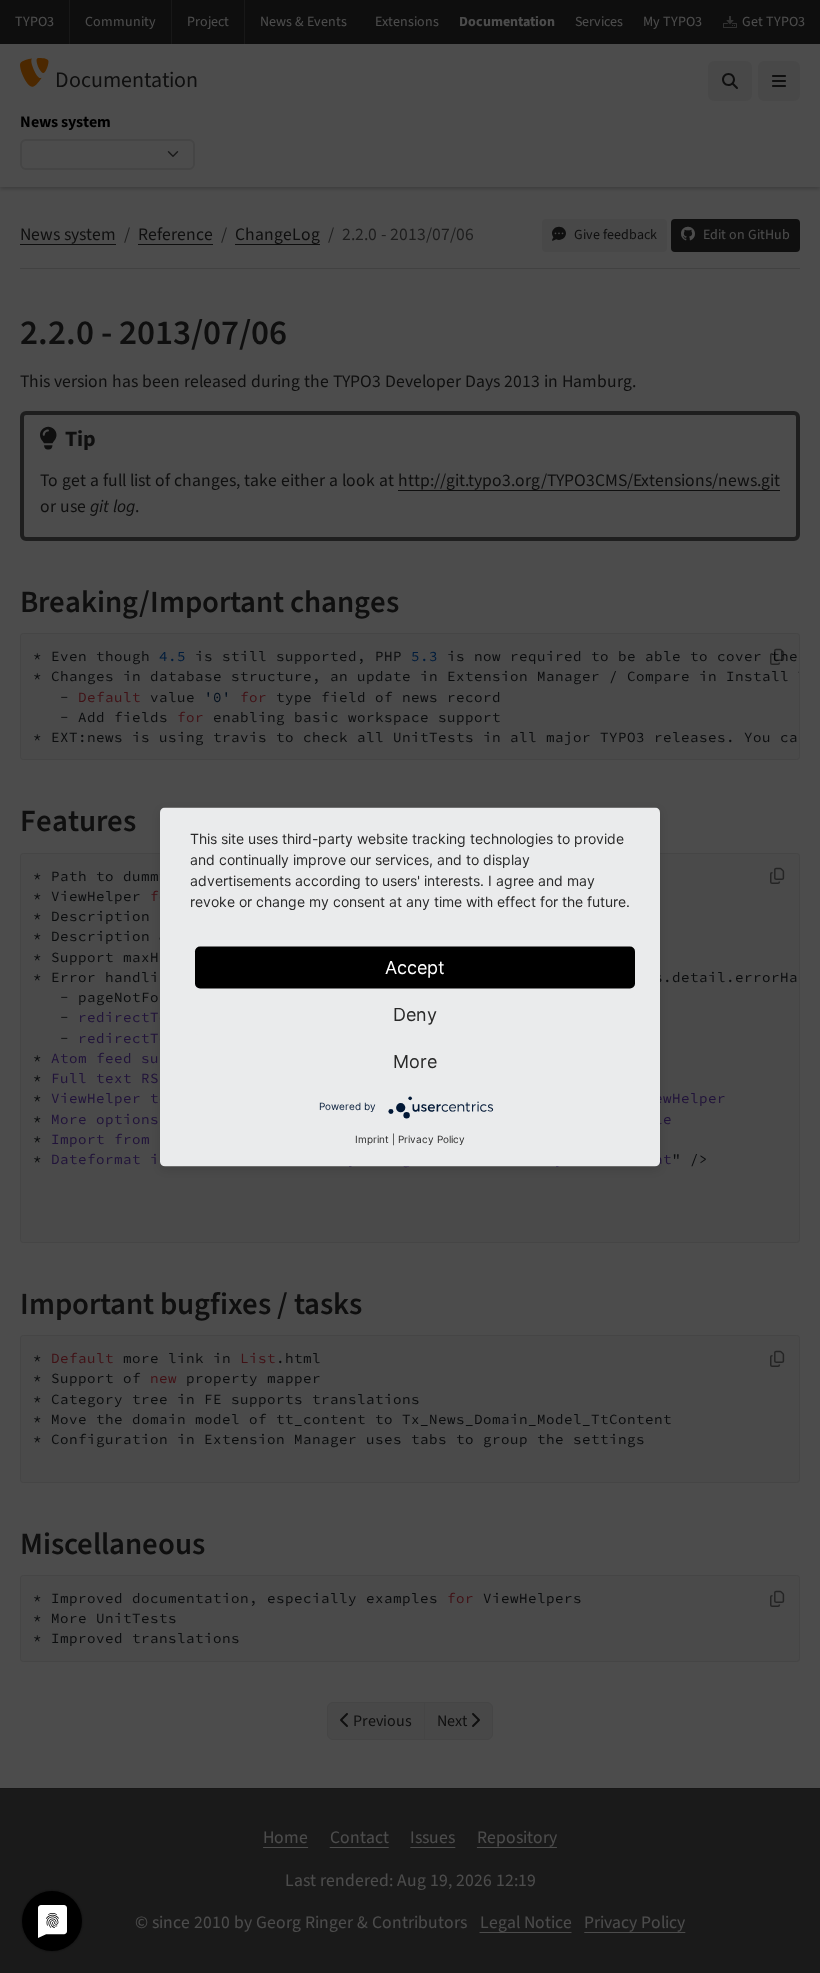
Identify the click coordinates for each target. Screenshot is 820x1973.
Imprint (372, 1138)
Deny (415, 1013)
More (415, 1060)
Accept (415, 966)
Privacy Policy (431, 1138)
